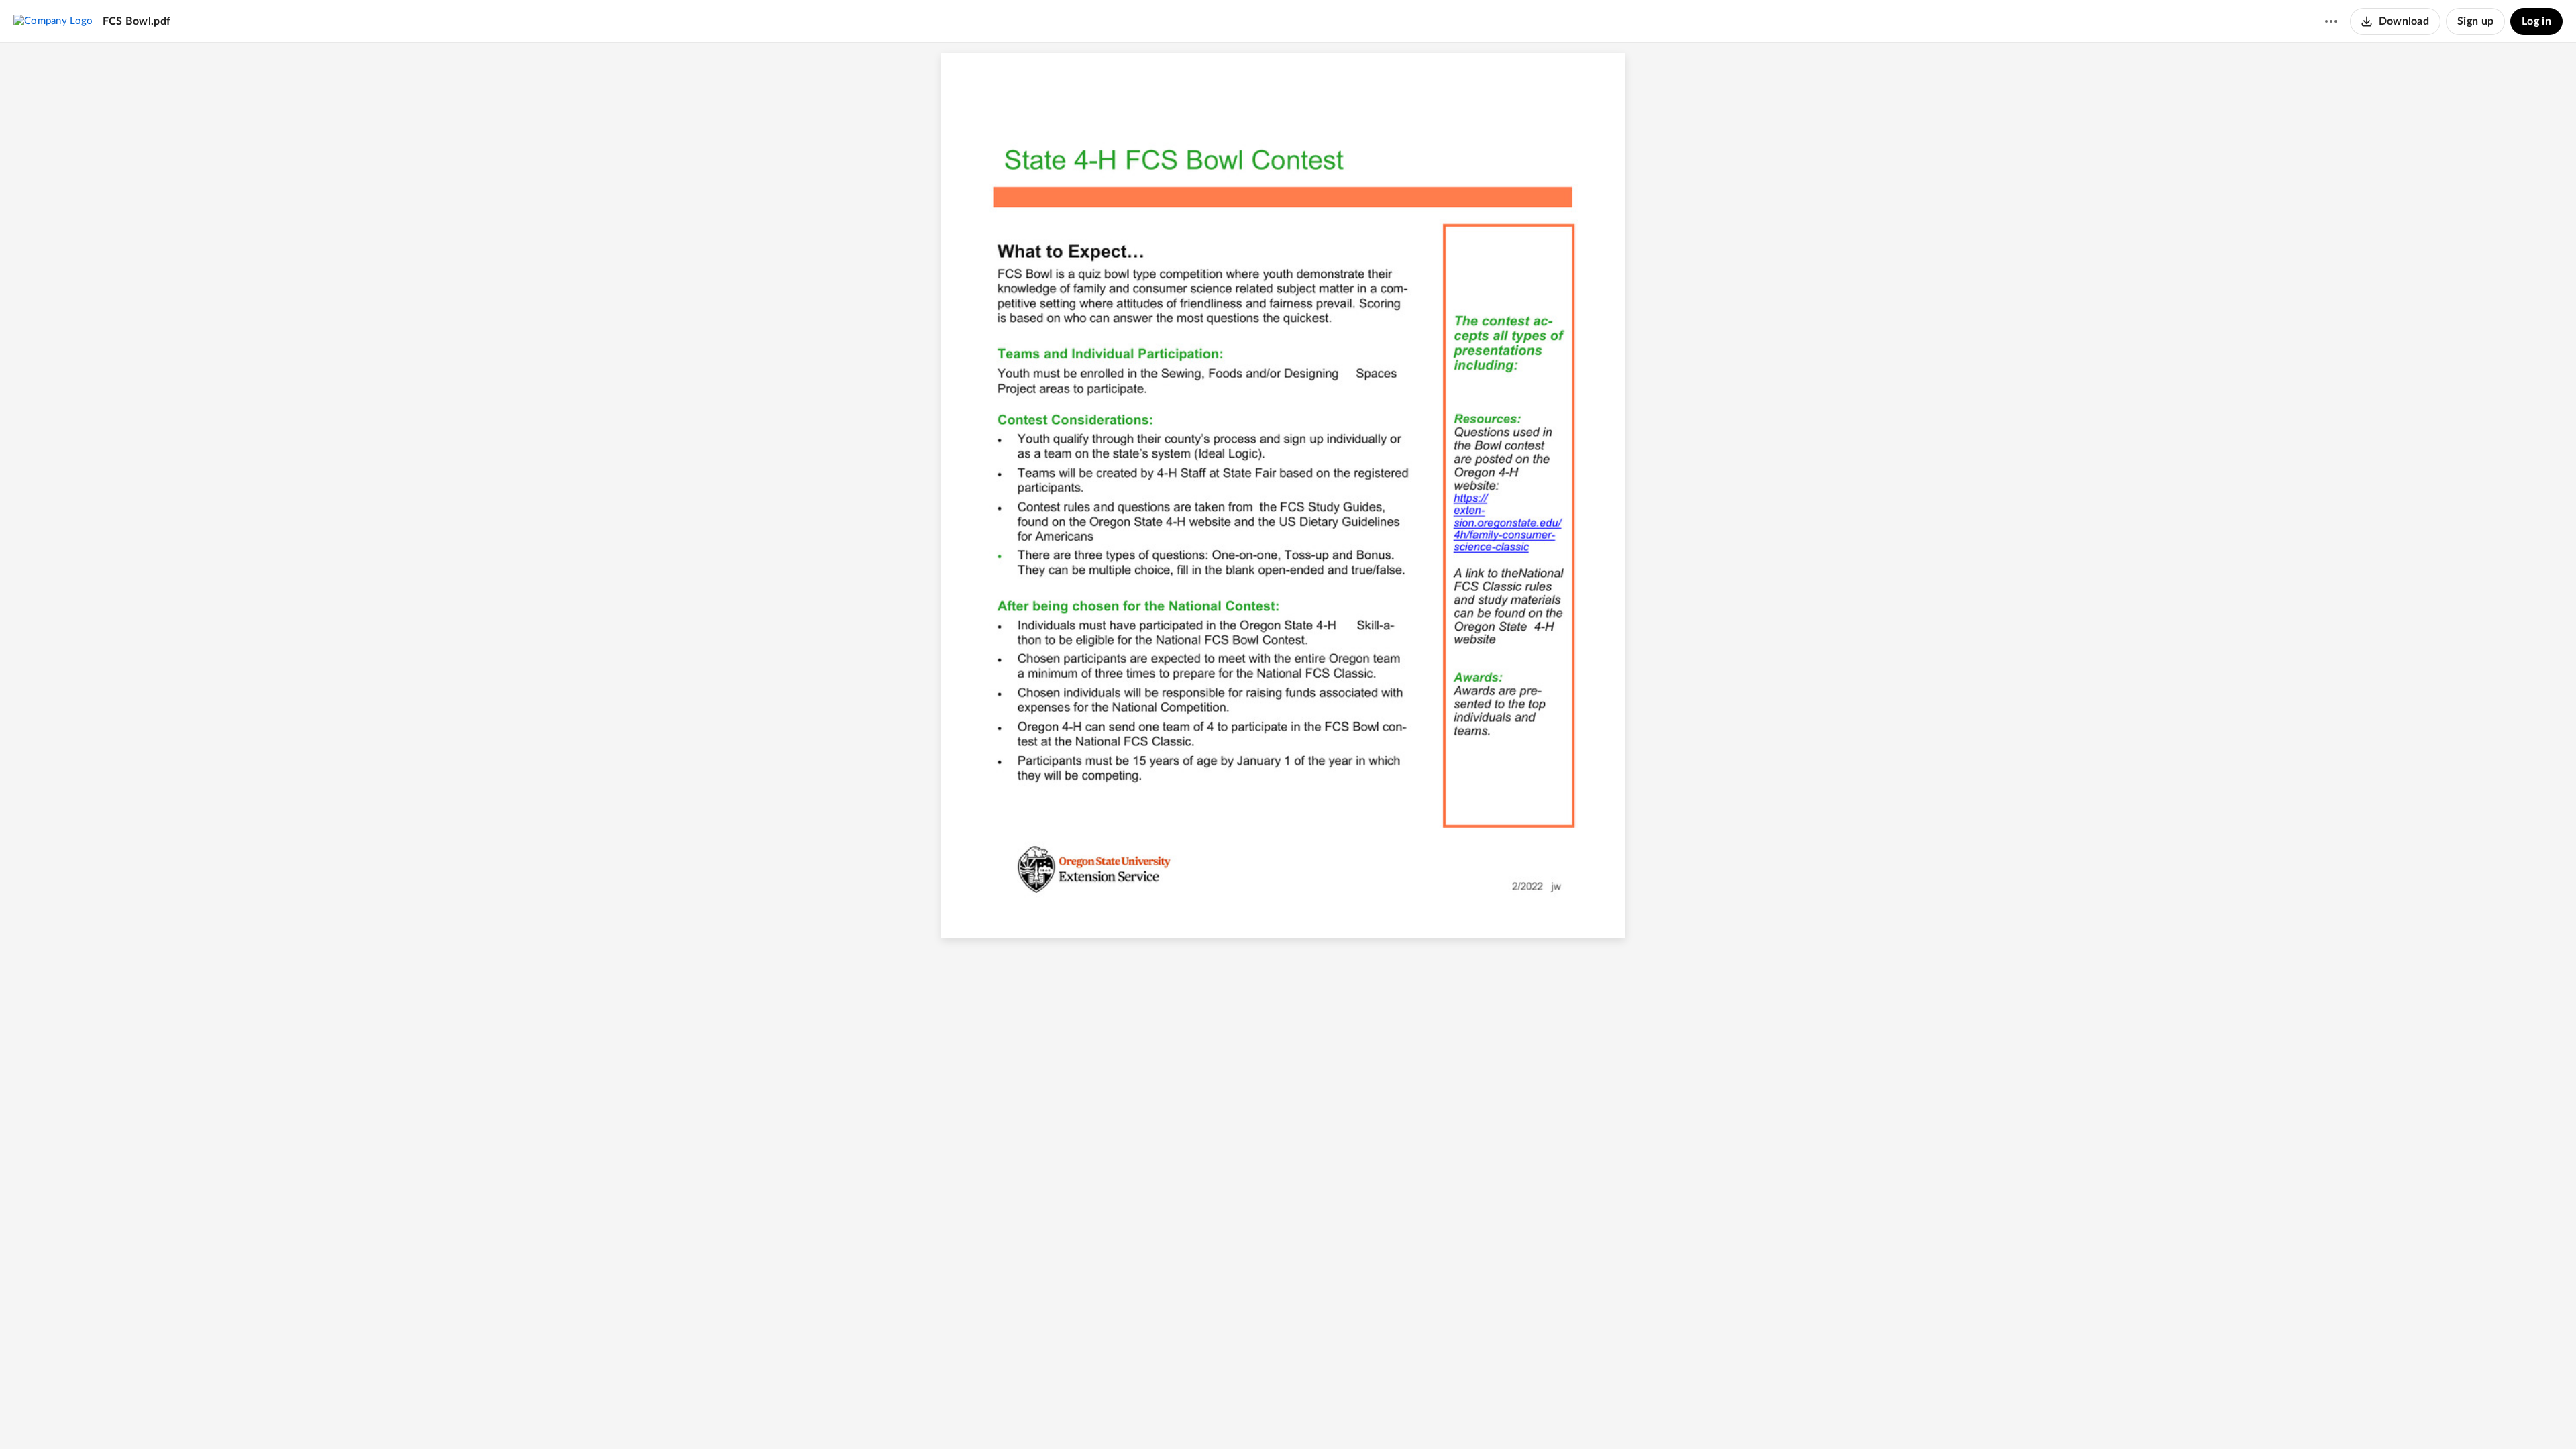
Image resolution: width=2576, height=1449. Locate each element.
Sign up (2475, 21)
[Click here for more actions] (2331, 21)
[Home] (53, 21)
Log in (2536, 21)
